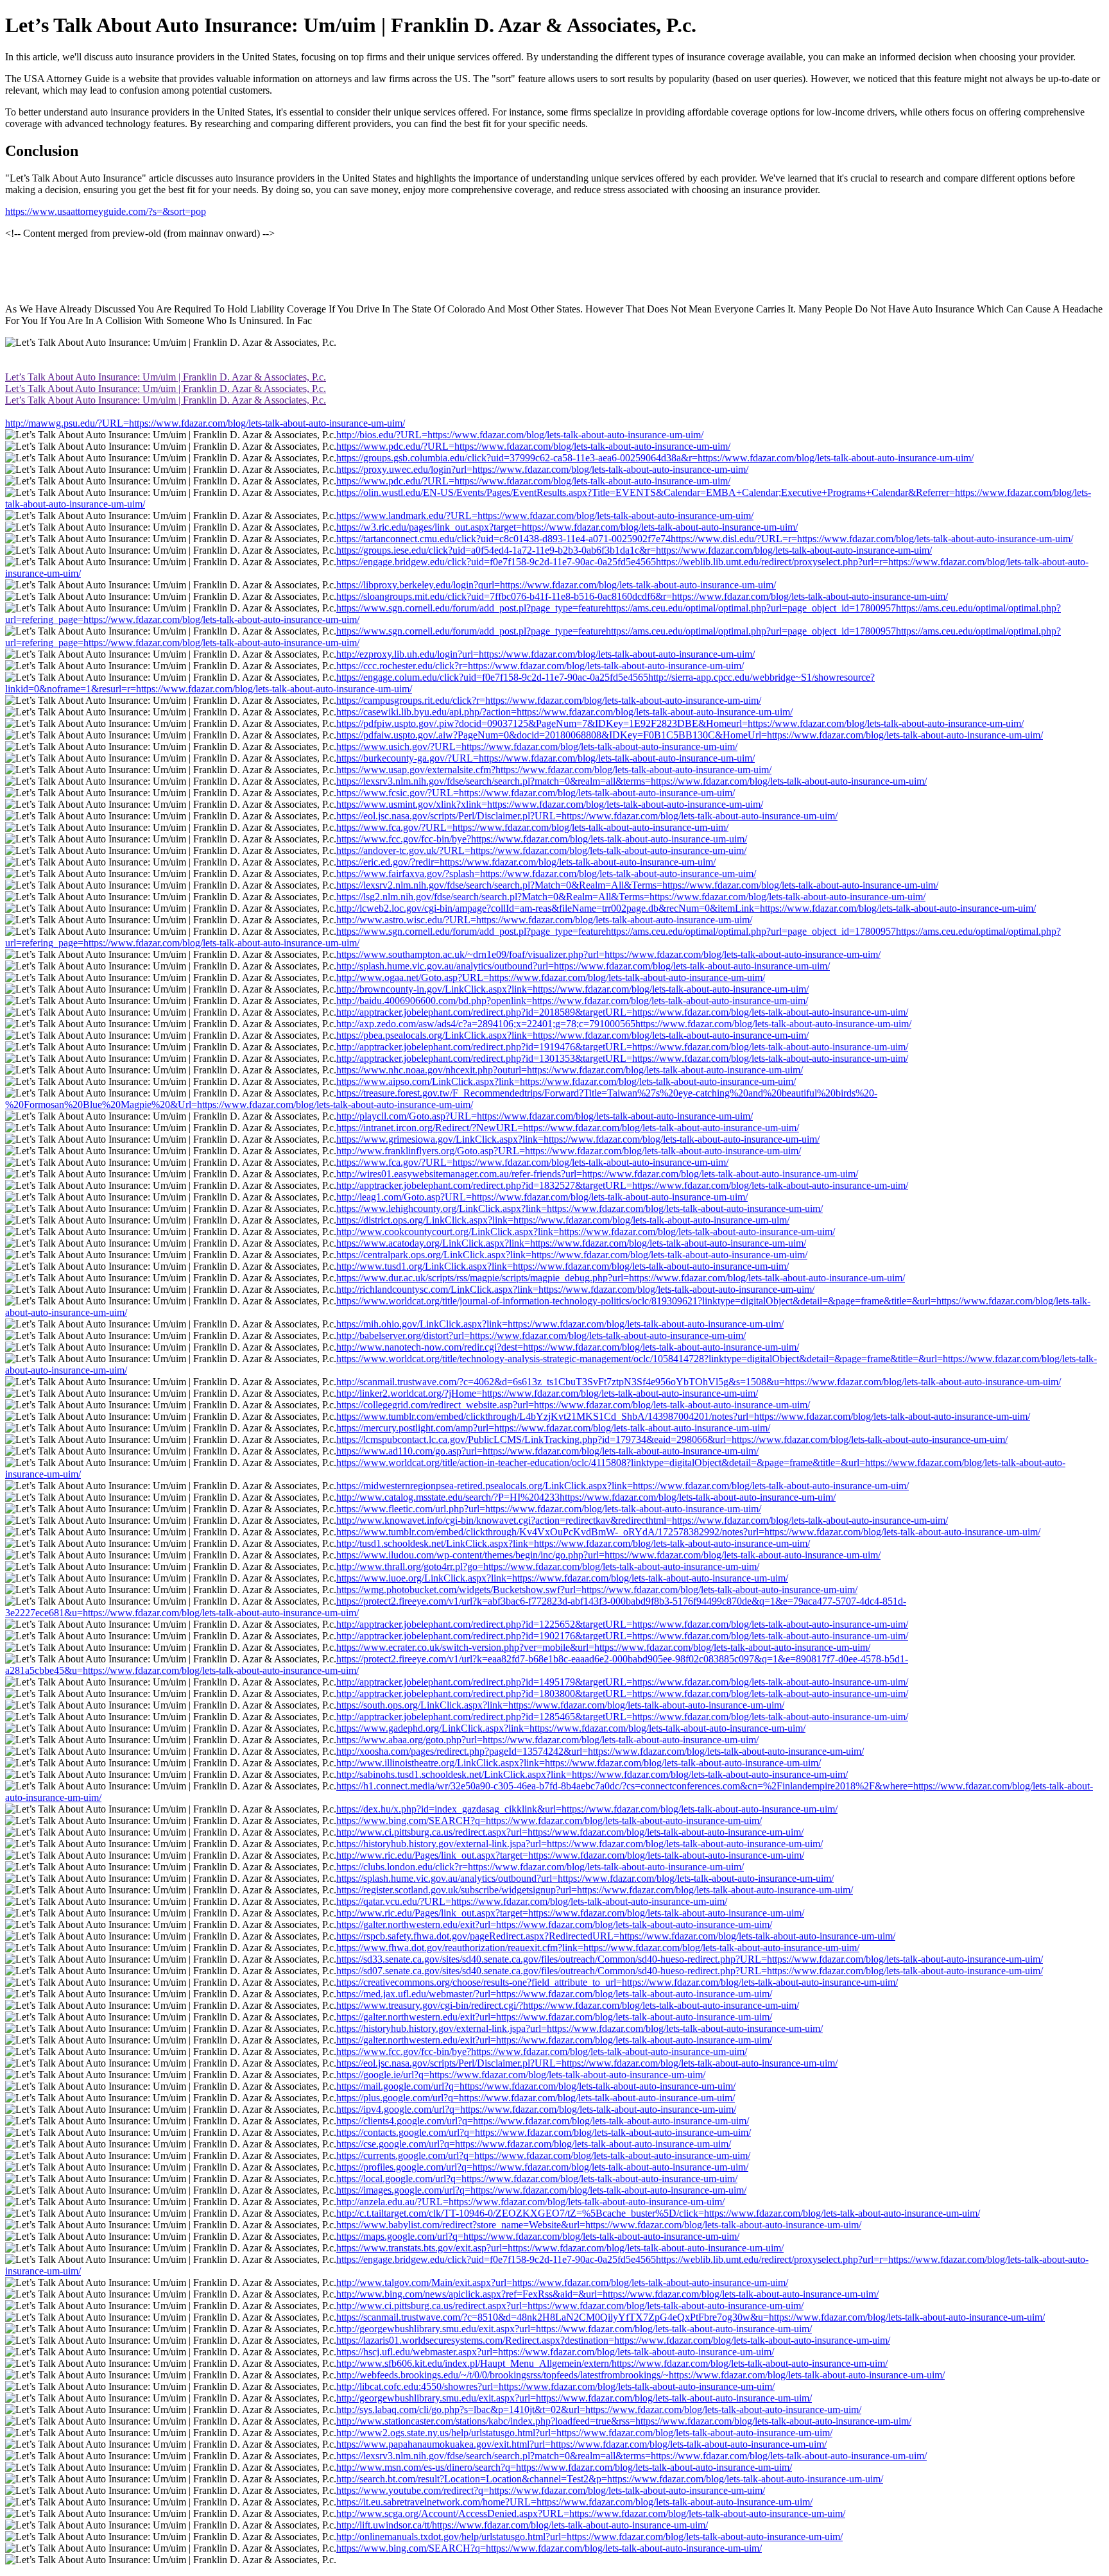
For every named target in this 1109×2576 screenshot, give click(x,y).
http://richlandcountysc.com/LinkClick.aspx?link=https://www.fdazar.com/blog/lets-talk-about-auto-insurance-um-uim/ (575, 1289)
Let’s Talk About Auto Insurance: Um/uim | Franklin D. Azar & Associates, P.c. (166, 377)
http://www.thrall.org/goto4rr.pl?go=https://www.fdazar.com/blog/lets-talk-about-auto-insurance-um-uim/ (548, 1566)
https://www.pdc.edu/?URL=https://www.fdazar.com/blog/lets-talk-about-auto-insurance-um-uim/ (533, 446)
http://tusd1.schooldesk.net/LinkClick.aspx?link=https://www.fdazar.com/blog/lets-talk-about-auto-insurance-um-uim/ (573, 1543)
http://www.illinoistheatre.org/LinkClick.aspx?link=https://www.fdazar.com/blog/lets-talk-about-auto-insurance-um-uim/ (579, 1763)
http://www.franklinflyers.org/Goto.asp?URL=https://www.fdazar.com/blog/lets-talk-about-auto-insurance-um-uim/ (569, 1151)
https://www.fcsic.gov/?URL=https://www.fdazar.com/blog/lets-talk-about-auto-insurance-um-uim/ (536, 793)
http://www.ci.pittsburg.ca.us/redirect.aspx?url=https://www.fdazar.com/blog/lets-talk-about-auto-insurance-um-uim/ (570, 1832)
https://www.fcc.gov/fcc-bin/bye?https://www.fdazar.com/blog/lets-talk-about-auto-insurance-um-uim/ (542, 839)
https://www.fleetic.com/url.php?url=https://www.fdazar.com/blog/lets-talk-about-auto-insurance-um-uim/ (549, 1509)
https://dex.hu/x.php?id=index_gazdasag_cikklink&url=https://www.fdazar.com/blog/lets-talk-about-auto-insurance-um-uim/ (587, 1809)
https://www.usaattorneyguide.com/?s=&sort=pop (106, 211)
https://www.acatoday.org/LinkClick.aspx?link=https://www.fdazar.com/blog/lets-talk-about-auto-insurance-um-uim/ (571, 1243)
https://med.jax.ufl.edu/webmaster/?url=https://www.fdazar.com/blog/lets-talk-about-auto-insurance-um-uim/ (554, 1994)
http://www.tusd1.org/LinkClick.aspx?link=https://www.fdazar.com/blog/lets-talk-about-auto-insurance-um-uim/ (563, 1266)
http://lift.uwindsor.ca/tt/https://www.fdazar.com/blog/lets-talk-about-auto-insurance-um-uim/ (522, 2525)
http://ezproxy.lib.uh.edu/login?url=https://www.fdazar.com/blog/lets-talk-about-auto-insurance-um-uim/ (546, 654)
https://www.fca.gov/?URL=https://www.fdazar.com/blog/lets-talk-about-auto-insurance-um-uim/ (532, 827)
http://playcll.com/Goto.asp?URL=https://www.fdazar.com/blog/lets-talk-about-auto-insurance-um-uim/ (545, 1116)
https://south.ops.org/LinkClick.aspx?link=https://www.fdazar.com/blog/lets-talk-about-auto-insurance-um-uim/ (560, 1705)
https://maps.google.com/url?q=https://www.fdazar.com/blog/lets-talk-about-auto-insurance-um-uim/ (538, 2236)
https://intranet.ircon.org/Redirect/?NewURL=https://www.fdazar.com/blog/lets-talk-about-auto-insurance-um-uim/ (568, 1128)
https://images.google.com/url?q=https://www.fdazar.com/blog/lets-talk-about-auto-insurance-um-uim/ (541, 2190)
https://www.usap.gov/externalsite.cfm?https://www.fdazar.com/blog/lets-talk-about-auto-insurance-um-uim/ (554, 770)
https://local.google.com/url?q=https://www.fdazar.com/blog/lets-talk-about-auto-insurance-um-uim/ (537, 2179)
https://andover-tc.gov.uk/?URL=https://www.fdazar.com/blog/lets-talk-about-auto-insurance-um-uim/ (541, 850)
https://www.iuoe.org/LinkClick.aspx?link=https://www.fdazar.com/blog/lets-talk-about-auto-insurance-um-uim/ (562, 1578)
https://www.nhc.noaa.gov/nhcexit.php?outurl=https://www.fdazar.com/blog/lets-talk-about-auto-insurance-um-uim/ (570, 1070)
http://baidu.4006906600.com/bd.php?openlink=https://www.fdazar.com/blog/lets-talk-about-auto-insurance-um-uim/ (572, 1001)
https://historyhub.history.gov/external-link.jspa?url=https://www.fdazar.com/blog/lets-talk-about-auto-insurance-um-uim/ (580, 1844)
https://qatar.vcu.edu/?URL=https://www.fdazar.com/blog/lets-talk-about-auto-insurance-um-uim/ (532, 1901)
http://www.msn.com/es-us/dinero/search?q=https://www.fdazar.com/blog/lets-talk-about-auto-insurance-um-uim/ (564, 2467)
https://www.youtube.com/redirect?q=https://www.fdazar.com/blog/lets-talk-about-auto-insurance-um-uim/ (551, 2490)
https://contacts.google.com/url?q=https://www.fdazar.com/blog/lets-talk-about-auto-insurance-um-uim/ (544, 2132)
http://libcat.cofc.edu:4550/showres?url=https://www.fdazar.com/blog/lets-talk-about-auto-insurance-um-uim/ (555, 2386)
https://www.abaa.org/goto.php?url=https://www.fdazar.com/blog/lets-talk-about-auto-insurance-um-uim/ (547, 1740)
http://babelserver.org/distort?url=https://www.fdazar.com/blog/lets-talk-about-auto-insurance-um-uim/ (541, 1335)
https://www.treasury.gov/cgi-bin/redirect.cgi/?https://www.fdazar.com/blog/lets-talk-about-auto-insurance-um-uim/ (568, 2005)
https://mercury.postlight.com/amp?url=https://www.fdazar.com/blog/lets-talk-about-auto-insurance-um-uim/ (553, 1428)
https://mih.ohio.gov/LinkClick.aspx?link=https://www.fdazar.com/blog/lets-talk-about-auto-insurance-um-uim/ (560, 1324)
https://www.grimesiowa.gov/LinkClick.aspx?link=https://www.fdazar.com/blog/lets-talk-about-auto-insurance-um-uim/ (578, 1139)
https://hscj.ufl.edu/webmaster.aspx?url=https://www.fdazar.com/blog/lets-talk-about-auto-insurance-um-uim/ (555, 2352)
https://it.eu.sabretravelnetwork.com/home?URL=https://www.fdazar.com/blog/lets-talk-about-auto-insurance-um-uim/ (574, 2502)
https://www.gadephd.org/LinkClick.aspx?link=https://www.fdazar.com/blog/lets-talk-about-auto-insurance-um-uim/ (571, 1728)
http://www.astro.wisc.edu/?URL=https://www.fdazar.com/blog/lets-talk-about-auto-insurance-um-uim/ (544, 920)
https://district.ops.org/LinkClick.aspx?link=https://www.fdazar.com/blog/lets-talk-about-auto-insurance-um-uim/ (563, 1220)
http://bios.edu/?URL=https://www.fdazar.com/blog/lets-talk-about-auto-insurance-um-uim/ (520, 435)
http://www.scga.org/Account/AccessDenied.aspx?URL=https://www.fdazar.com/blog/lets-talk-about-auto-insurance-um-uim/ (591, 2513)
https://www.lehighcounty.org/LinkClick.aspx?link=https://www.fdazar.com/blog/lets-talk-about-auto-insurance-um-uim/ (580, 1208)
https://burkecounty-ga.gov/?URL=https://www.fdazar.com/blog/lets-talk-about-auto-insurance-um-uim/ (546, 758)
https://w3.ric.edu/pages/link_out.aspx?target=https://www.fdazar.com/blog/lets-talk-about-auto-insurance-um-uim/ (567, 527)
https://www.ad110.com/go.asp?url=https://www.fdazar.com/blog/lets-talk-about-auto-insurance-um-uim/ (547, 1451)
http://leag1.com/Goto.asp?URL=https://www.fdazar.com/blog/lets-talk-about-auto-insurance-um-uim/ (542, 1197)
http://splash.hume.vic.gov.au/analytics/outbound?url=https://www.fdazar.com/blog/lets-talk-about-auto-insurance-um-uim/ (583, 966)
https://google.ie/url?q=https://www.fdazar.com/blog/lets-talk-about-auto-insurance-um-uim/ (521, 2075)
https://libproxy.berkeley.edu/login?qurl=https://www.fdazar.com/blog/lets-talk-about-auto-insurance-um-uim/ (556, 585)
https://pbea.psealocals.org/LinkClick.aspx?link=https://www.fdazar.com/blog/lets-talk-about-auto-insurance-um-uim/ (572, 1035)
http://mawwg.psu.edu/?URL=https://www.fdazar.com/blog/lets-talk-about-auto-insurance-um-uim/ (205, 423)
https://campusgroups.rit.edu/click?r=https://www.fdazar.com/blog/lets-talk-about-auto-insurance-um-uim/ (549, 700)
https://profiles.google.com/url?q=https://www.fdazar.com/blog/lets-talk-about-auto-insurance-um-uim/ (542, 2167)
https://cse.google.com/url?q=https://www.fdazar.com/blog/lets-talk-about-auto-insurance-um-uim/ (534, 2144)
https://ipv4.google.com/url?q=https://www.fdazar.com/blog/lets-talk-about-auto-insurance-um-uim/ (536, 2109)
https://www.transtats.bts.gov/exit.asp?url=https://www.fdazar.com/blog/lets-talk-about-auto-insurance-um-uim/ (560, 2248)
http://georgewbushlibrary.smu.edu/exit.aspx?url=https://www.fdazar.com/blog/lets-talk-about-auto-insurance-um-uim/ (574, 2329)
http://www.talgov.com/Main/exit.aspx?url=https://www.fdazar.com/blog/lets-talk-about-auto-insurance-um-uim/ (562, 2282)
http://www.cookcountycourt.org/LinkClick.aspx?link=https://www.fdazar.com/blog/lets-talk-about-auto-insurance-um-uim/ (586, 1232)
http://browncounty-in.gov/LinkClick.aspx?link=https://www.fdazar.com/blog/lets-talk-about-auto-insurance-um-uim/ (572, 989)
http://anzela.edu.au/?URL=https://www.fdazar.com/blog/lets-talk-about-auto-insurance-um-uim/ (530, 2202)
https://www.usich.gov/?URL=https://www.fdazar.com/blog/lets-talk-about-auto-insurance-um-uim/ (537, 746)
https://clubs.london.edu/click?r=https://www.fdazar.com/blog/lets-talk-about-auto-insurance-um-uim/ (540, 1867)
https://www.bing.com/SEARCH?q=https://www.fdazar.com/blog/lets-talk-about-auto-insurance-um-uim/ (549, 1821)
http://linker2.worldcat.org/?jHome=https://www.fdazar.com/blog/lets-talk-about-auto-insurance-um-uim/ (547, 1393)
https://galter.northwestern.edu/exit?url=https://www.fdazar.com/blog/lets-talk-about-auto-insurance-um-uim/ (554, 1924)
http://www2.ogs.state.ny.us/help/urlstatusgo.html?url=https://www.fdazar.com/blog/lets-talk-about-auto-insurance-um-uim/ (584, 2433)
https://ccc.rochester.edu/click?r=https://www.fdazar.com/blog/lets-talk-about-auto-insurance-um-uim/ (540, 666)
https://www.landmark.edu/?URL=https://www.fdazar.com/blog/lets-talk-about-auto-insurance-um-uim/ (545, 516)
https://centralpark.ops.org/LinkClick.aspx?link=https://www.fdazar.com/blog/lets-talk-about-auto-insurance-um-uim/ (572, 1255)
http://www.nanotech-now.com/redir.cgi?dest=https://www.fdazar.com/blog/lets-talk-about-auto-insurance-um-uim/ (568, 1347)
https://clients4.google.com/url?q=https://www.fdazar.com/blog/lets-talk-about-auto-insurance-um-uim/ (543, 2121)
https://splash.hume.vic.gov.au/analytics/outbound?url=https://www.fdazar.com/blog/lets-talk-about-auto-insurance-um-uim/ (585, 1878)
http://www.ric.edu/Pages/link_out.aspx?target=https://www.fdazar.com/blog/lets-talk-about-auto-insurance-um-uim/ (570, 1855)
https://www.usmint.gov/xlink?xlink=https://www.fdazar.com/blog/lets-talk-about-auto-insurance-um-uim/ (550, 804)
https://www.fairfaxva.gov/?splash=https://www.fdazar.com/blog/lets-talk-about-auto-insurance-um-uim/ (546, 874)
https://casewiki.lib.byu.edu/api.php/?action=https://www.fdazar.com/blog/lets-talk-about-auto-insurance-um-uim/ (564, 712)
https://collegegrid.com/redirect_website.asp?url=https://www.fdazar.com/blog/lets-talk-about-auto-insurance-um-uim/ (573, 1405)
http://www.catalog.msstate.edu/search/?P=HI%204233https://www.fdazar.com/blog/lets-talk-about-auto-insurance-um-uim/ (586, 1497)
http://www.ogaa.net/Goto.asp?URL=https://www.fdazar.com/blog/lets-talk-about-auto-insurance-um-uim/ (551, 977)
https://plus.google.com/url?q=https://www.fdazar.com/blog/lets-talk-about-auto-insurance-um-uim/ (536, 2098)
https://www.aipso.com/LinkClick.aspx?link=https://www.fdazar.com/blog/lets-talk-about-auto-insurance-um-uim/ (566, 1081)
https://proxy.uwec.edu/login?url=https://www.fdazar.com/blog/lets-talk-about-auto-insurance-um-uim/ (542, 469)
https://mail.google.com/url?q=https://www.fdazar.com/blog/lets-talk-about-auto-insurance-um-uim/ (536, 2086)
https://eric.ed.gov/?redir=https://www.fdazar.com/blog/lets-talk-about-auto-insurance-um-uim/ (526, 862)
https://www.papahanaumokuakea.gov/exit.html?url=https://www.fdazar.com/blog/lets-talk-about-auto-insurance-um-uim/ (581, 2444)
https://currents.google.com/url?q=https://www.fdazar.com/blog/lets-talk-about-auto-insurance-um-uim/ (543, 2155)
